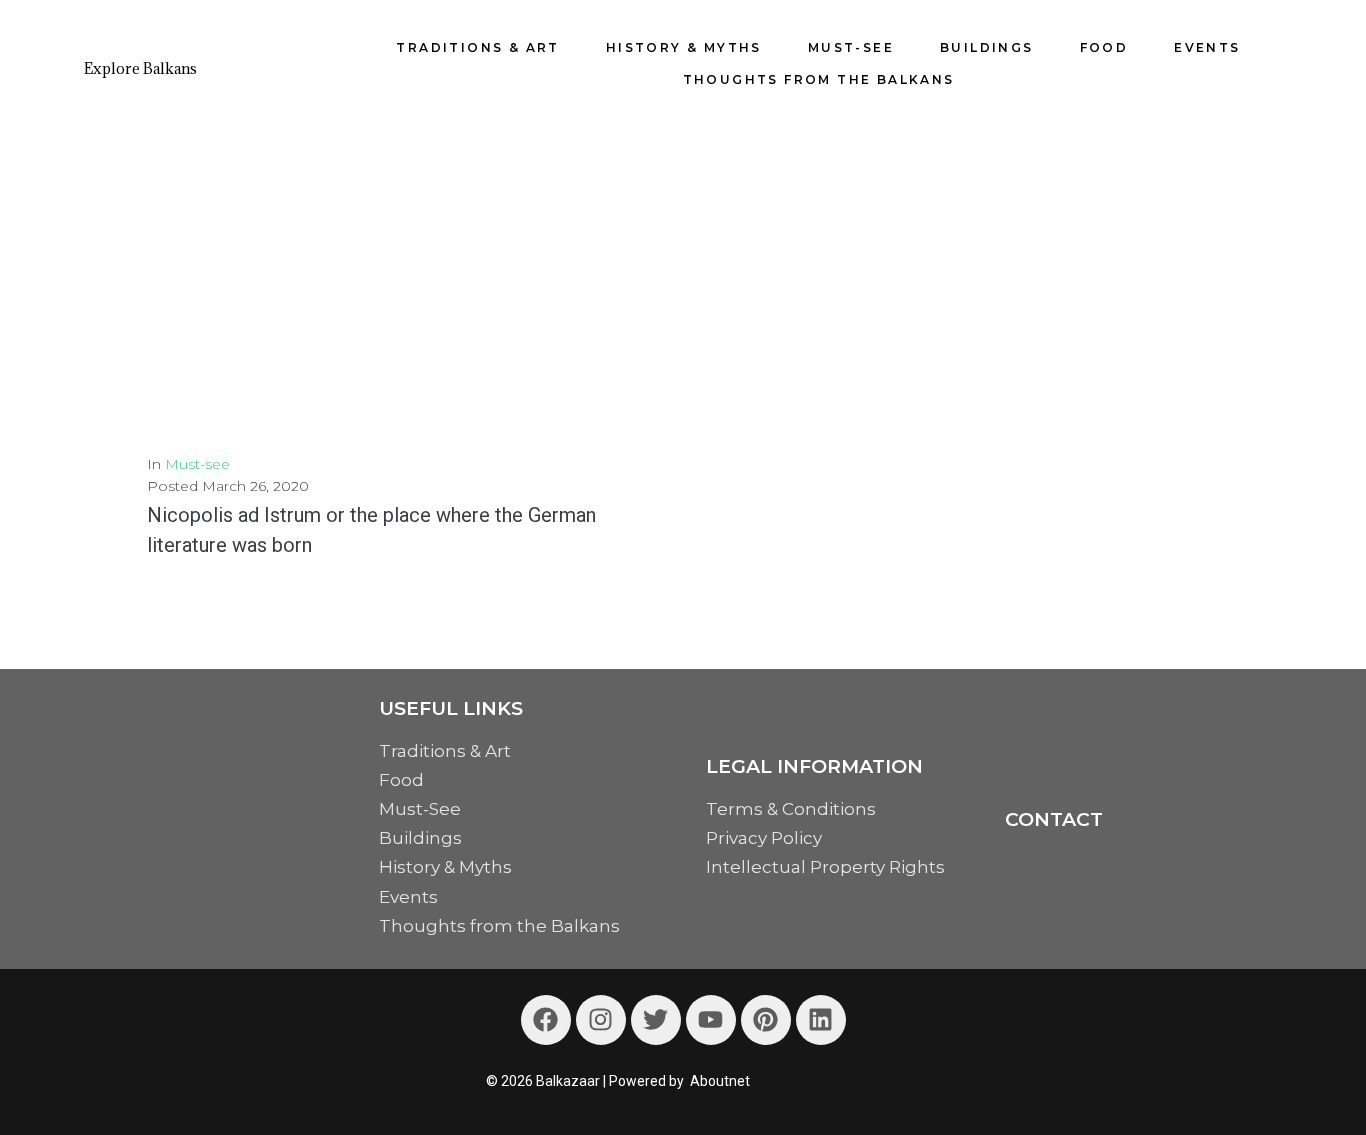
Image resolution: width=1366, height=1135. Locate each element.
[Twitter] (656, 1020)
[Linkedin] (821, 1020)
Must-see (197, 464)
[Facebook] (546, 1020)
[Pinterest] (766, 1020)
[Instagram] (601, 1020)
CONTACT (1054, 819)
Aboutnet (720, 1081)
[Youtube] (711, 1020)
